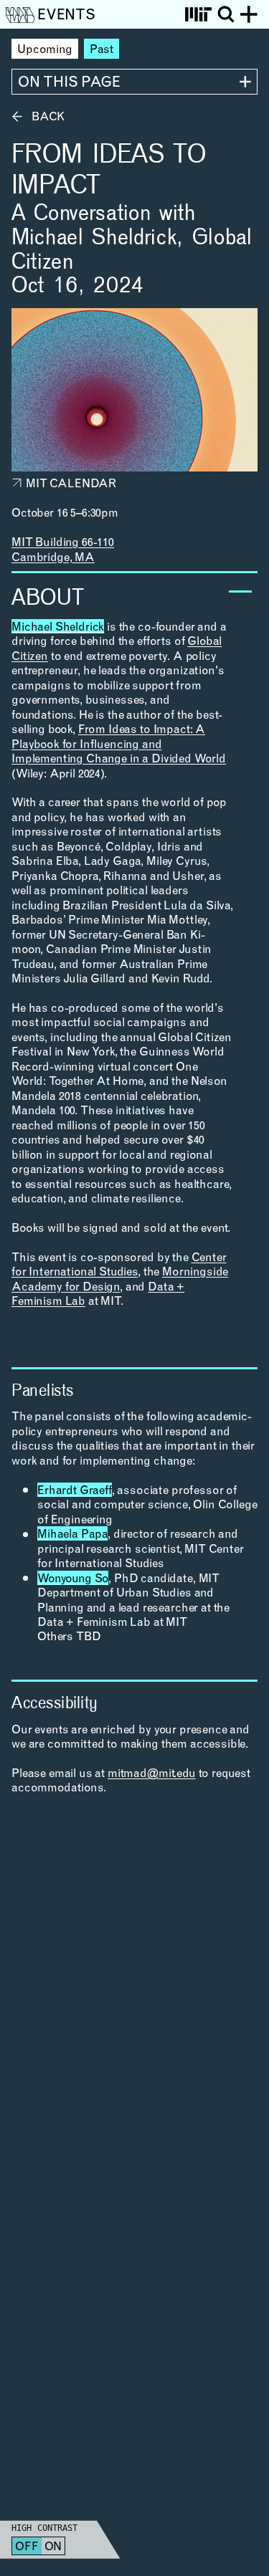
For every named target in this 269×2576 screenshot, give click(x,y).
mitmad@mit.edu (152, 1774)
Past (102, 50)
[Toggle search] (226, 14)
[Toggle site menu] (249, 14)
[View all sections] (134, 82)
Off (27, 2547)
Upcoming (45, 50)
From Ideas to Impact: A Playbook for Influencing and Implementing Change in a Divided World (119, 745)
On (53, 2547)
